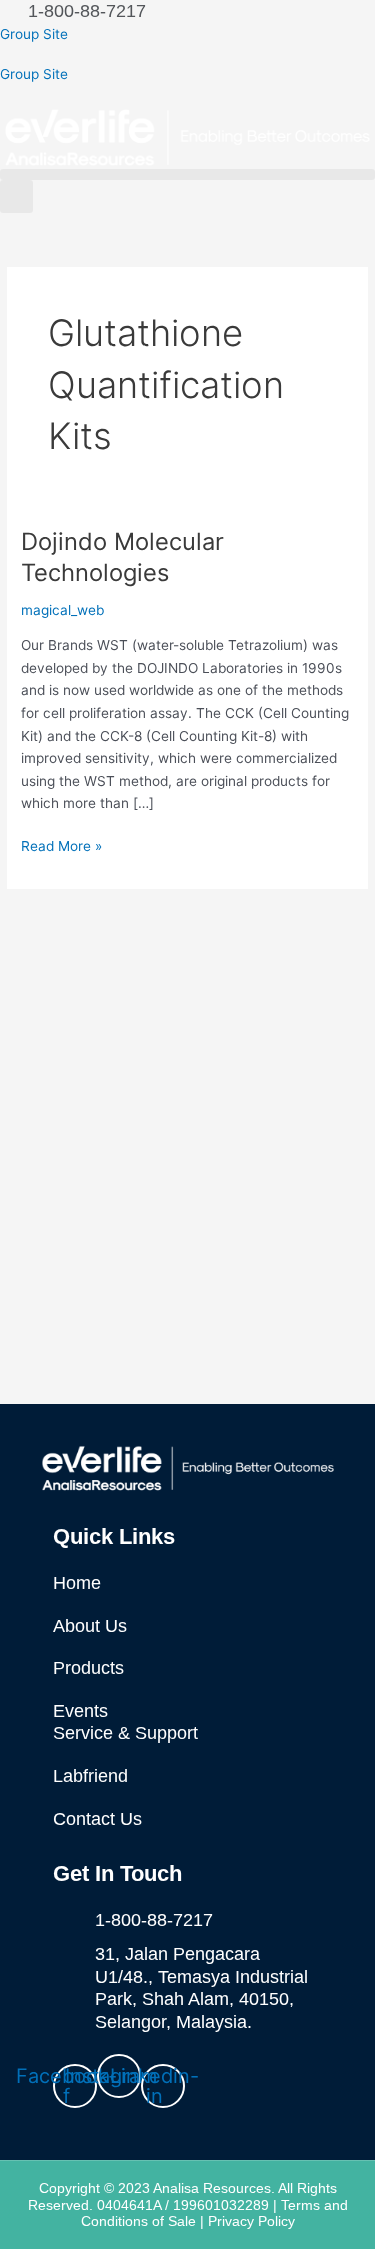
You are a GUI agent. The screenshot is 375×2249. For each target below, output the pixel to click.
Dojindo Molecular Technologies (122, 557)
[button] (187, 174)
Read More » (61, 844)
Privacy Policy (251, 2221)
